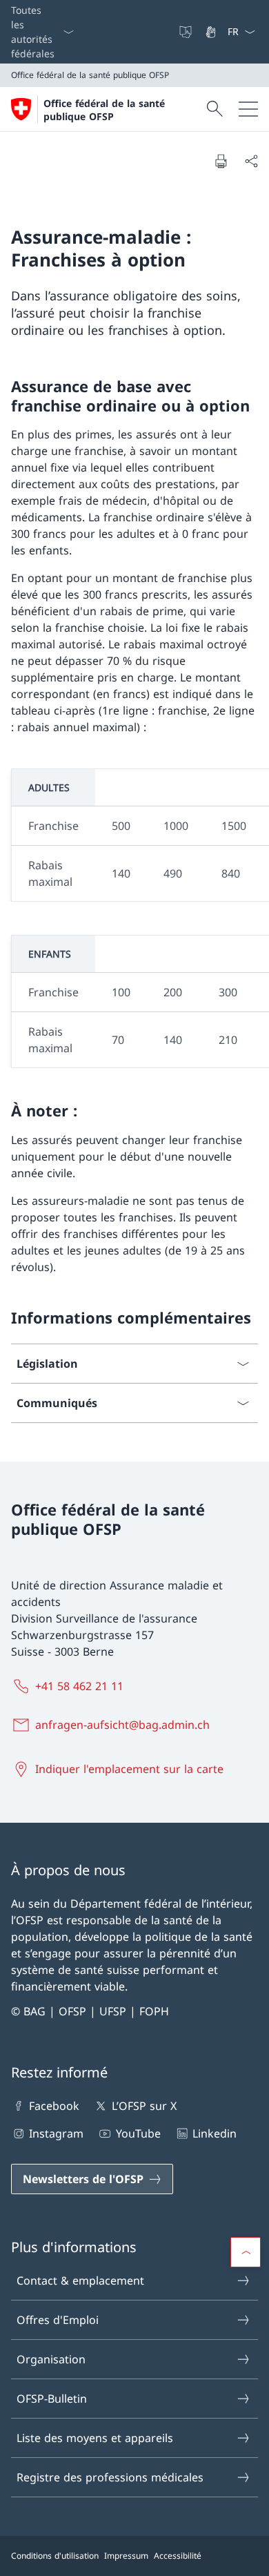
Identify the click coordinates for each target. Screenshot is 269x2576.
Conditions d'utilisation (55, 2556)
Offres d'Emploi (58, 2320)
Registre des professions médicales (110, 2477)
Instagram (56, 2133)
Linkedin (215, 2133)
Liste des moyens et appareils (95, 2438)
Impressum (126, 2556)
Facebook (54, 2106)
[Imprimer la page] (221, 161)
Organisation (51, 2359)
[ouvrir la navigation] (248, 109)
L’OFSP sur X (144, 2106)
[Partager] (251, 161)
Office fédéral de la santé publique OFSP (104, 110)
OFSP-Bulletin (52, 2399)
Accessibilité (178, 2556)
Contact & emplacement (80, 2280)
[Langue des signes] (212, 32)
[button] (246, 2252)
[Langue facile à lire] (187, 32)
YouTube (138, 2133)
